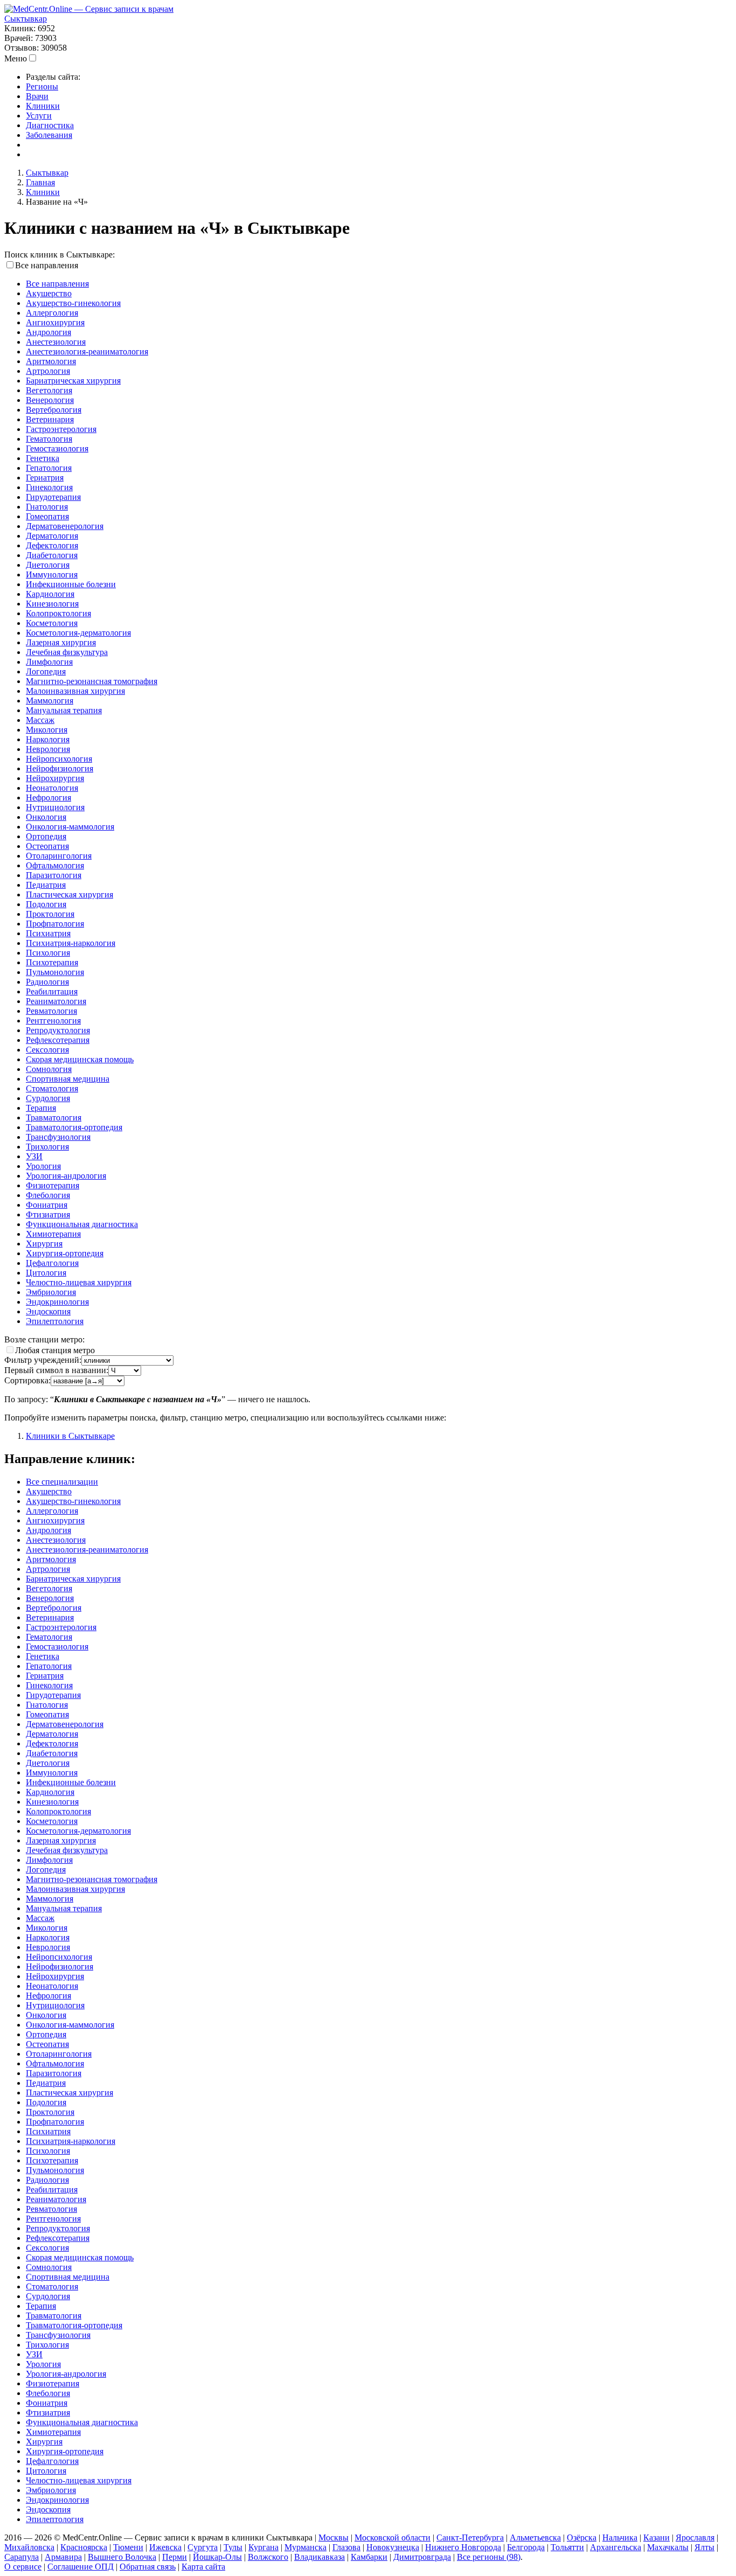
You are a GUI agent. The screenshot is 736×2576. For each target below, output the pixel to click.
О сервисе (23, 2567)
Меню (16, 58)
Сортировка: (27, 1380)
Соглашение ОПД (81, 2567)
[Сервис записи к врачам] (89, 9)
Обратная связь (148, 2567)
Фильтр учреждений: (43, 1360)
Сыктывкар (26, 19)
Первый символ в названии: (56, 1370)
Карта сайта (203, 2567)
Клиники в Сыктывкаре (70, 1436)
